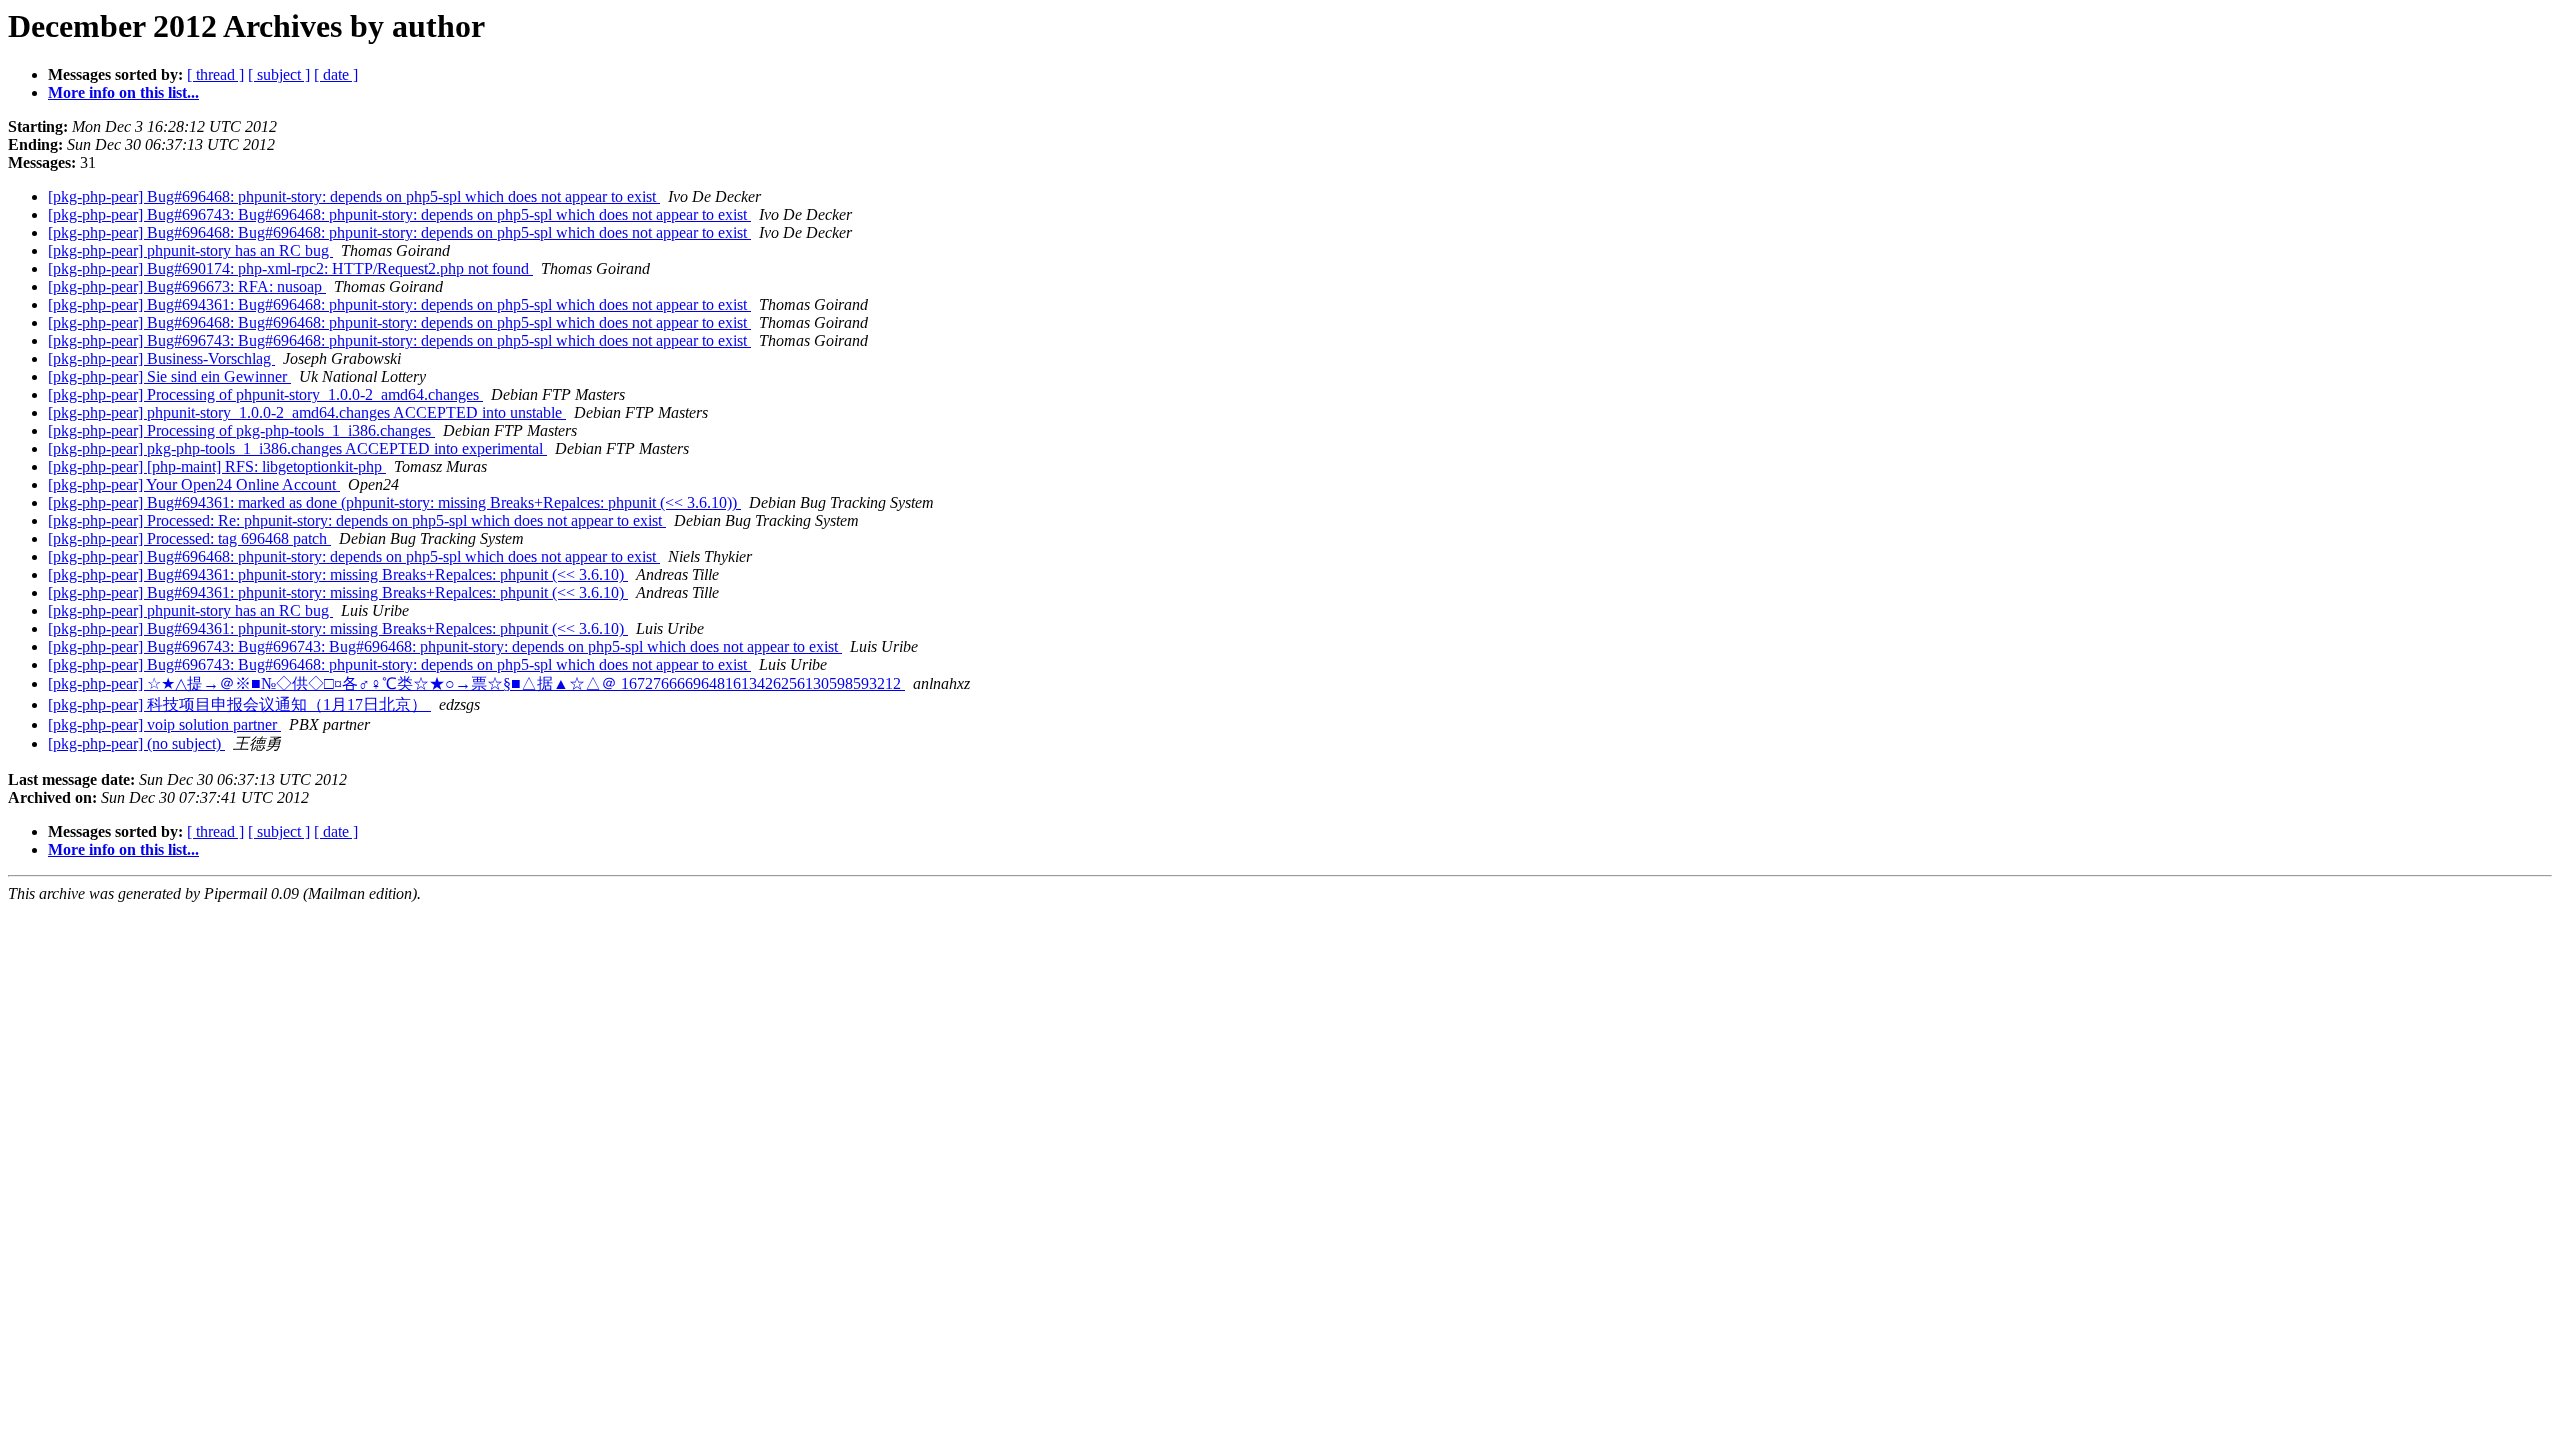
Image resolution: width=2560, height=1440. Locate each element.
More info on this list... (123, 92)
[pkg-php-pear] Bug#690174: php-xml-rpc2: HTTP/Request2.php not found (290, 268)
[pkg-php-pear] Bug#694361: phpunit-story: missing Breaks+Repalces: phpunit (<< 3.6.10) (338, 574)
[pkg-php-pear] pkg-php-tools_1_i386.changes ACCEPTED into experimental (297, 448)
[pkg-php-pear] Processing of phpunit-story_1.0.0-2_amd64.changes (265, 394)
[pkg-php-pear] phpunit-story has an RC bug (190, 250)
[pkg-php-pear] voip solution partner (164, 724)
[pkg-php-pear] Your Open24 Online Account (194, 484)
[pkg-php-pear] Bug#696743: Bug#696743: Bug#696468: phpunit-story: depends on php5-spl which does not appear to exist (445, 646)
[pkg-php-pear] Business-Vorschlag (161, 358)
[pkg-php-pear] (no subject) (136, 743)
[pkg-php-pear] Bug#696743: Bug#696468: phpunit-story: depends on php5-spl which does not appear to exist (399, 214)
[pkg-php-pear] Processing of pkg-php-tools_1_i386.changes (241, 430)
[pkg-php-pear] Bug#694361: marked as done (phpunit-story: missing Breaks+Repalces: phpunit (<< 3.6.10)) (394, 502)
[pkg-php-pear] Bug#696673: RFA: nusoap (187, 286)
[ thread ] (215, 74)
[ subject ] (279, 74)
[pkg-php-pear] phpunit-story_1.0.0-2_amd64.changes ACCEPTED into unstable (307, 412)
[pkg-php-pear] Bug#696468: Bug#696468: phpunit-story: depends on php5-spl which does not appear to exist (399, 232)
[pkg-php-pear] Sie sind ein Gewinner (169, 376)
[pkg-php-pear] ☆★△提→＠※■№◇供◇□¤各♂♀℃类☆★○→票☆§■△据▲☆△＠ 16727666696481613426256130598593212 (476, 683)
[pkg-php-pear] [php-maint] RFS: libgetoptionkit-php (217, 466)
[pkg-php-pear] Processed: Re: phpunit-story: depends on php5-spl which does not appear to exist (357, 520)
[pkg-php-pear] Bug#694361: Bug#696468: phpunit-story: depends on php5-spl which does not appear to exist (399, 304)
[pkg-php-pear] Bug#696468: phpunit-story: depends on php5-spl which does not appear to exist (354, 196)
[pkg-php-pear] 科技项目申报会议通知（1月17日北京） (239, 704)
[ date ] (336, 74)
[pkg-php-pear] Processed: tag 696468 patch (189, 538)
